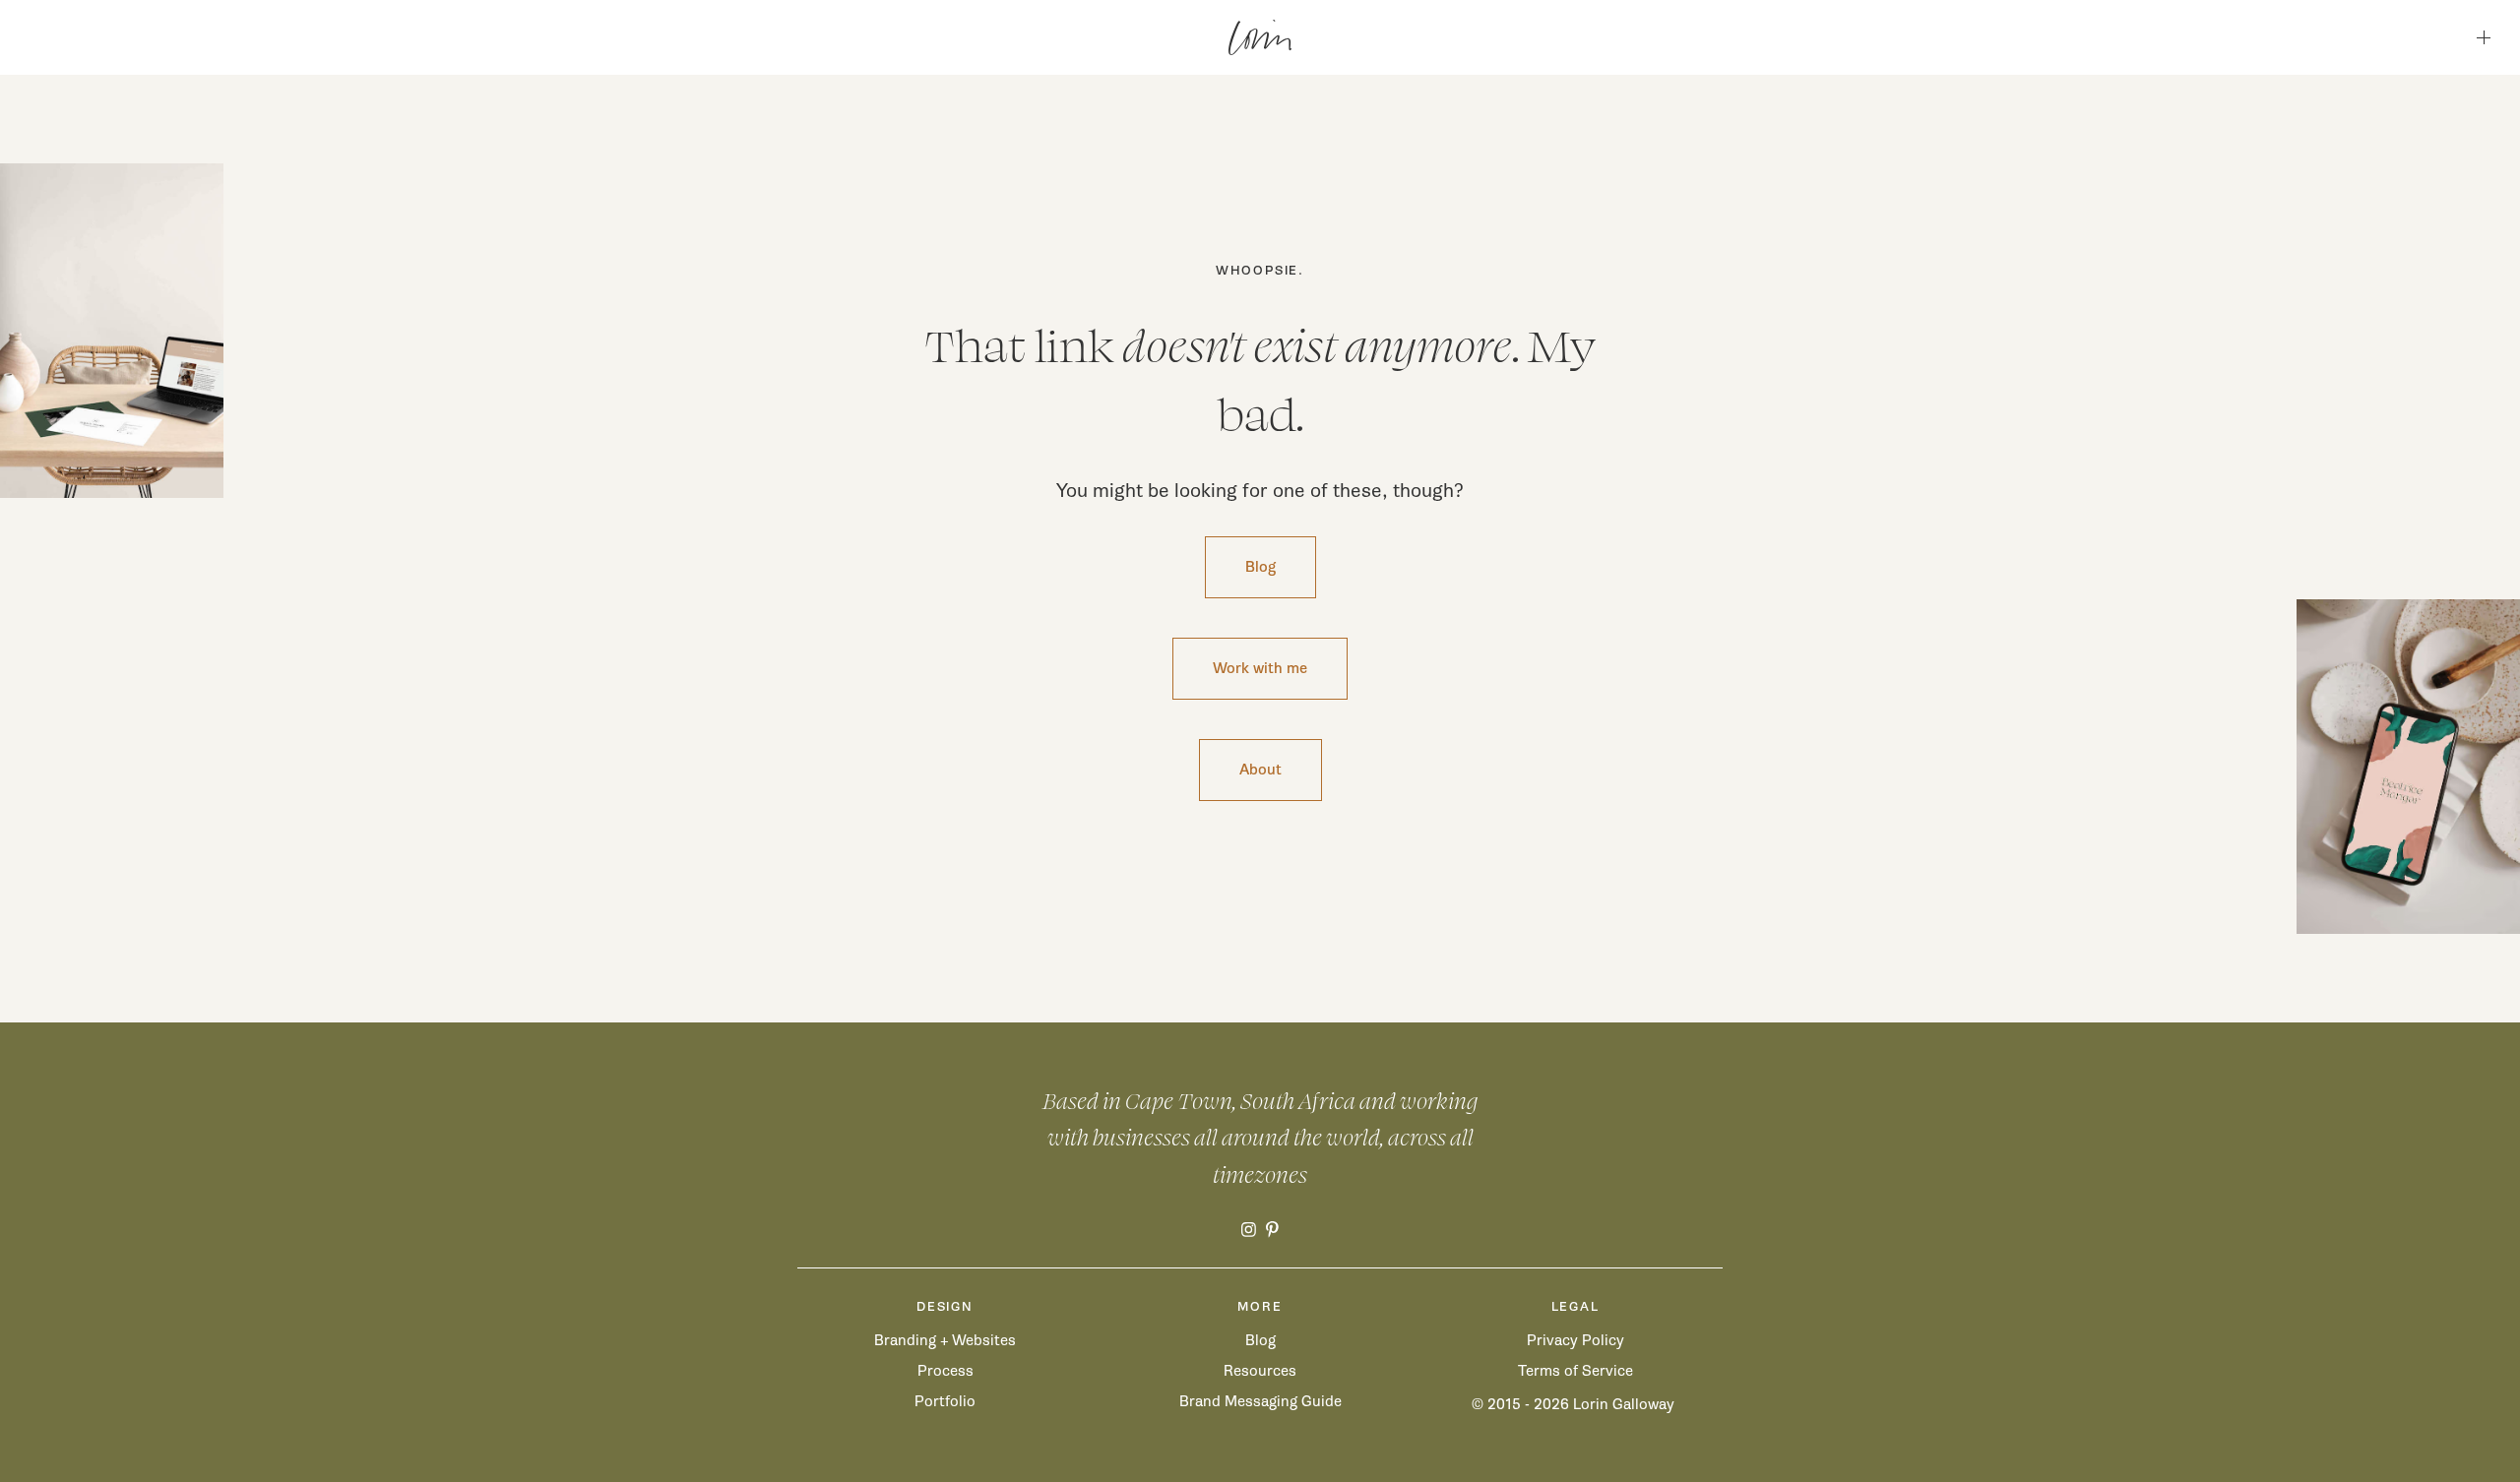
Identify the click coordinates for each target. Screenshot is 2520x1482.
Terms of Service (1575, 1371)
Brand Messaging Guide (1260, 1401)
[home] (1260, 37)
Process (945, 1371)
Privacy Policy (1575, 1340)
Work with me (1260, 668)
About (1260, 770)
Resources (1260, 1371)
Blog (1260, 567)
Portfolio (945, 1401)
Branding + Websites (945, 1340)
